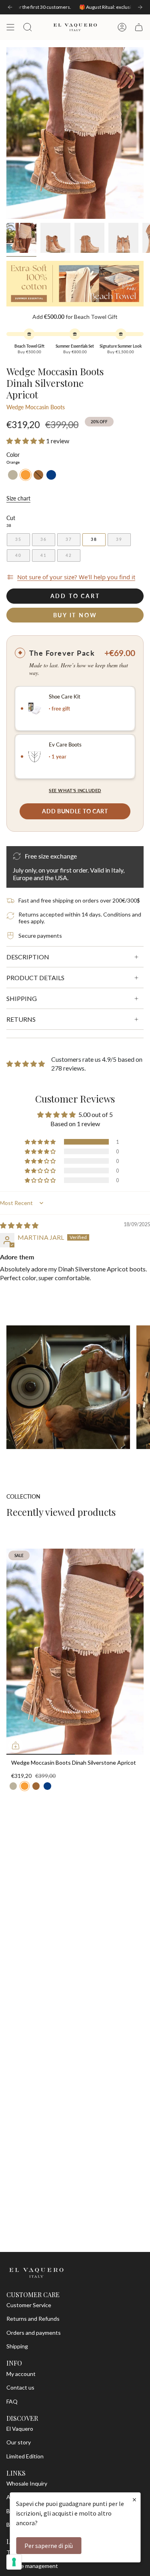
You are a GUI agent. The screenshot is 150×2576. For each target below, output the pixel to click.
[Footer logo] (36, 2273)
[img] (19, 1225)
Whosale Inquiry (27, 2483)
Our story (19, 2442)
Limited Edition (25, 2456)
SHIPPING (22, 998)
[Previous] (10, 7)
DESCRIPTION (28, 957)
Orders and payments (34, 2333)
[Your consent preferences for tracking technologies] (14, 2562)
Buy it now (75, 615)
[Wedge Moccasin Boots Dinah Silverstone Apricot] (75, 1652)
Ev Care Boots (65, 745)
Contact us (20, 2387)
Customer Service (29, 2305)
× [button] (134, 2499)
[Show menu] (10, 27)
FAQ (12, 2401)
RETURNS (21, 1019)
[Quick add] (16, 1745)
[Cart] (139, 27)
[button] (26, 441)
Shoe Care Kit (65, 697)
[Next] (140, 7)
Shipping (17, 2346)
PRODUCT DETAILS (35, 978)
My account (21, 2374)
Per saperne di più (49, 2546)
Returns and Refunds (33, 2319)
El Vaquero (20, 2429)
